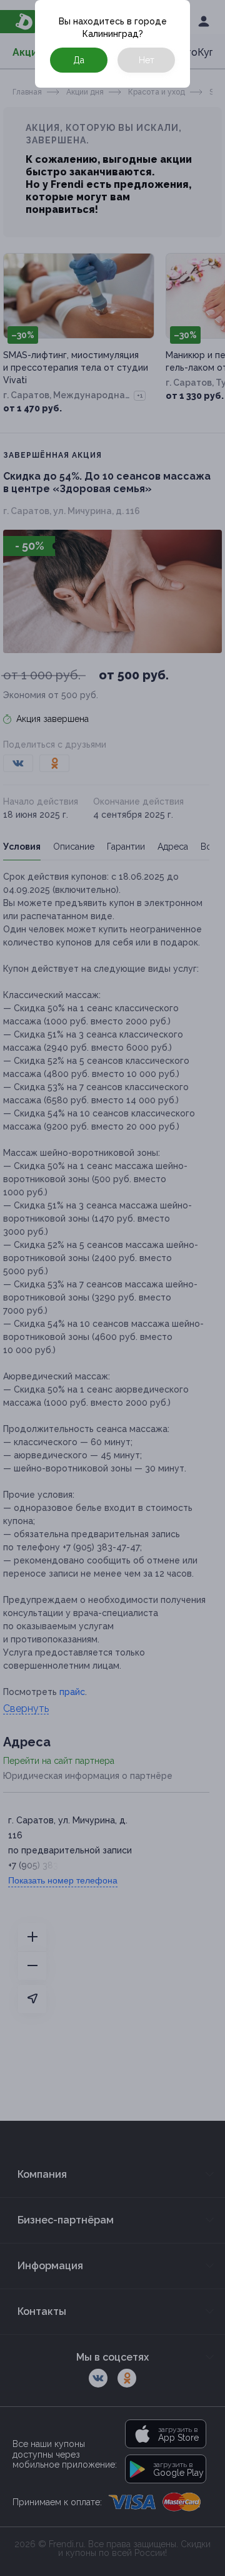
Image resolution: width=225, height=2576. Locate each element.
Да (79, 60)
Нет (147, 60)
